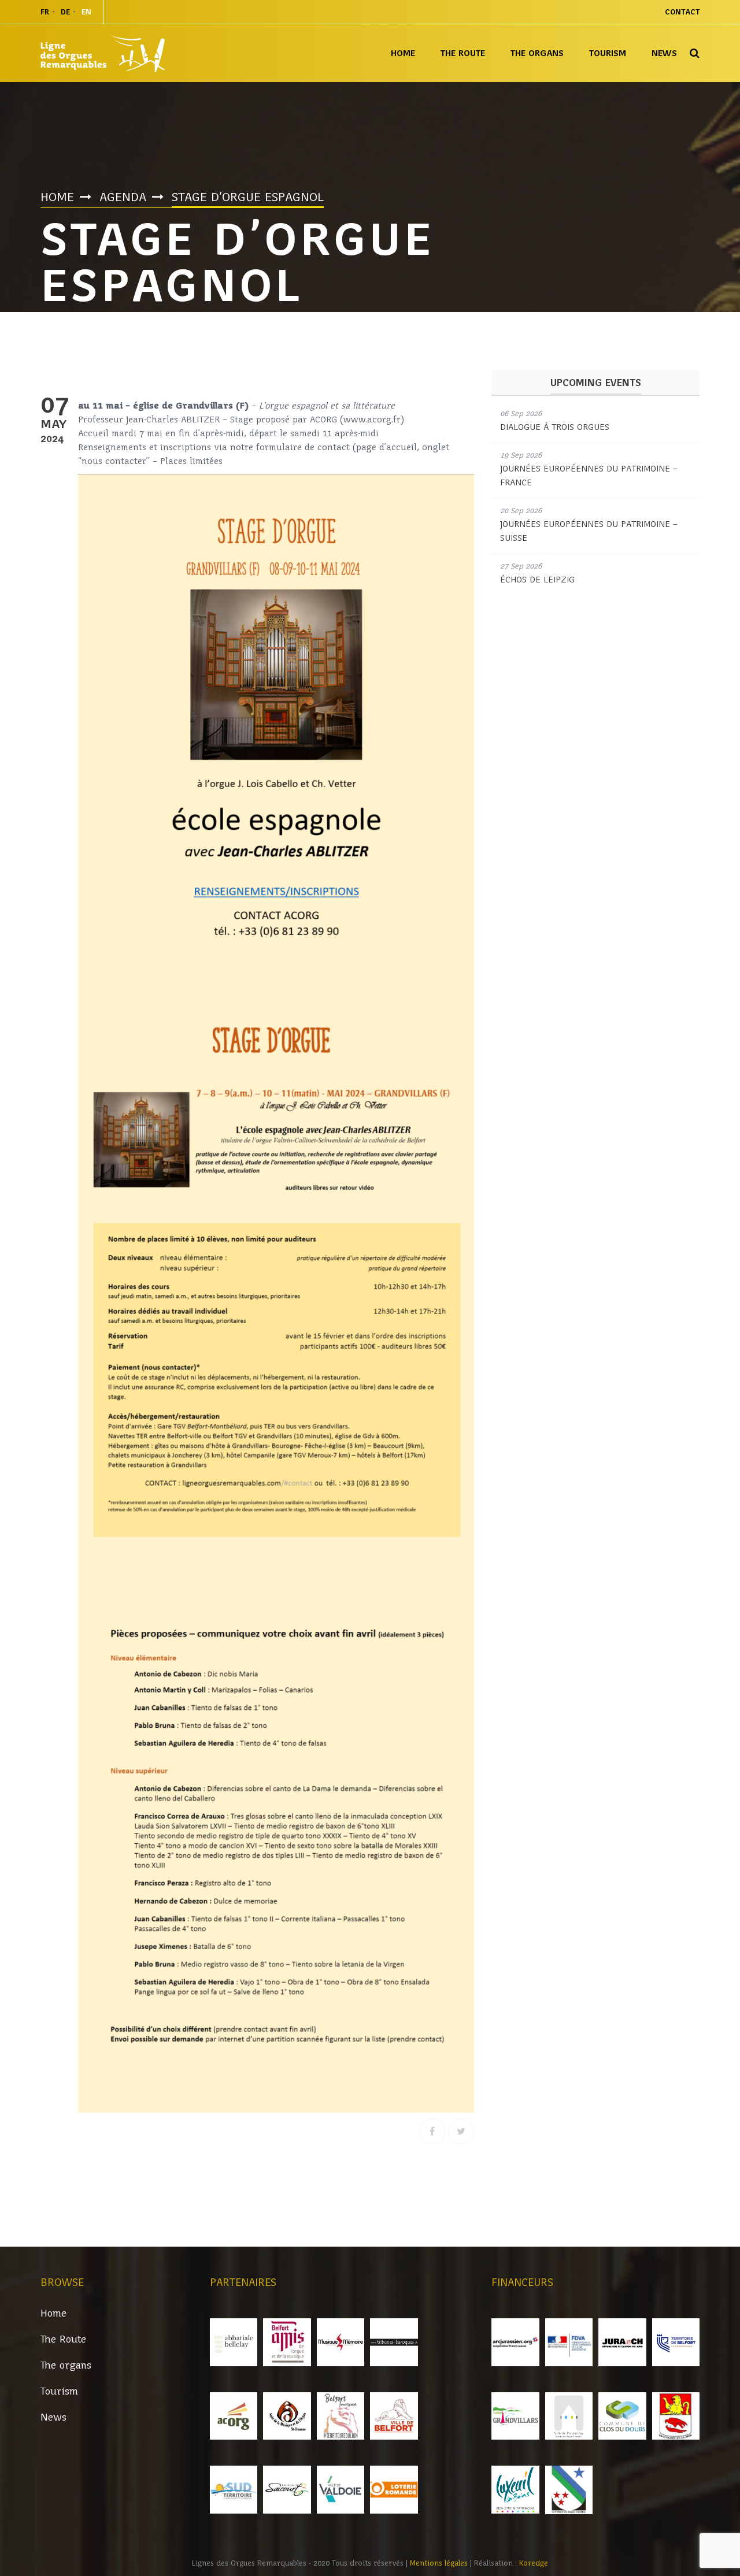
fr (45, 12)
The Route (463, 53)
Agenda (123, 197)
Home (403, 53)
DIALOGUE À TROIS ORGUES (555, 427)
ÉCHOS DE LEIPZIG (537, 580)
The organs (537, 53)
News (664, 53)
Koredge (534, 2563)
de (65, 12)
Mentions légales (440, 2563)
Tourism (608, 53)
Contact (682, 12)
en (86, 12)
